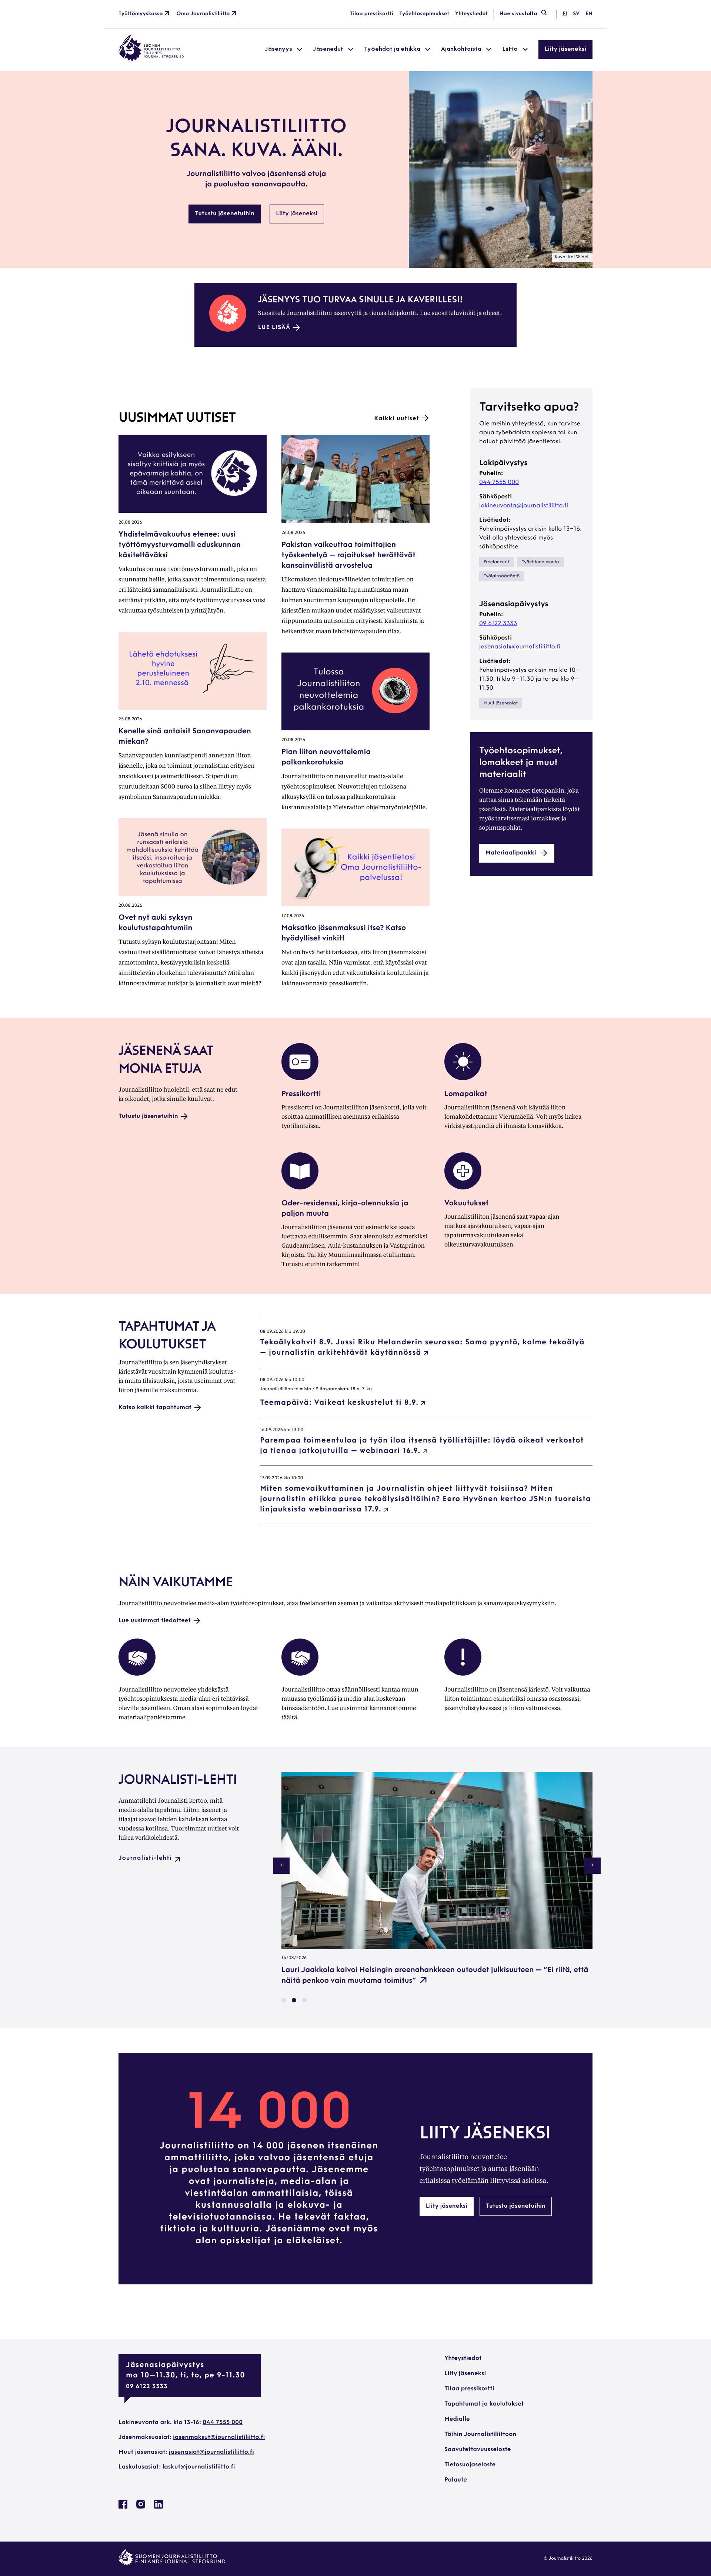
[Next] (592, 1866)
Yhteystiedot (471, 14)
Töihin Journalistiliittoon (480, 2434)
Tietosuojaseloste (470, 2465)
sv (576, 14)
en (589, 14)
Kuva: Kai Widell (572, 257)
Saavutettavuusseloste (478, 2450)
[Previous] (281, 1866)
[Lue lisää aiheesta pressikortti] (300, 1079)
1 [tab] (284, 2000)
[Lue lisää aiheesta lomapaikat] (463, 1079)
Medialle (457, 2419)
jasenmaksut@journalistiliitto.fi (219, 2437)
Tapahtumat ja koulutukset (484, 2404)
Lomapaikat (466, 1094)
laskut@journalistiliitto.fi (199, 2467)
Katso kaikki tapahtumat (155, 1408)
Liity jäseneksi (565, 49)
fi (565, 14)
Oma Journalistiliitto (203, 14)
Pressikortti (301, 1094)
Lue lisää (274, 328)
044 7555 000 (499, 482)
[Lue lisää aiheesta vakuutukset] (463, 1188)
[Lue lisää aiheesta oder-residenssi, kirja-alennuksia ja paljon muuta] (300, 1188)
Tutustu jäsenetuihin (225, 214)
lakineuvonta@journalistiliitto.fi (524, 506)
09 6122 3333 (498, 624)
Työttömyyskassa (141, 14)
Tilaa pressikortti (372, 14)
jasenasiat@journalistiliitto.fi (520, 647)
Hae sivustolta (518, 14)
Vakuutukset (466, 1204)
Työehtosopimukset (424, 14)
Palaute (456, 2480)
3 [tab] (304, 2000)
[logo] (151, 60)
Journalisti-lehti (145, 1858)
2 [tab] (294, 2000)
